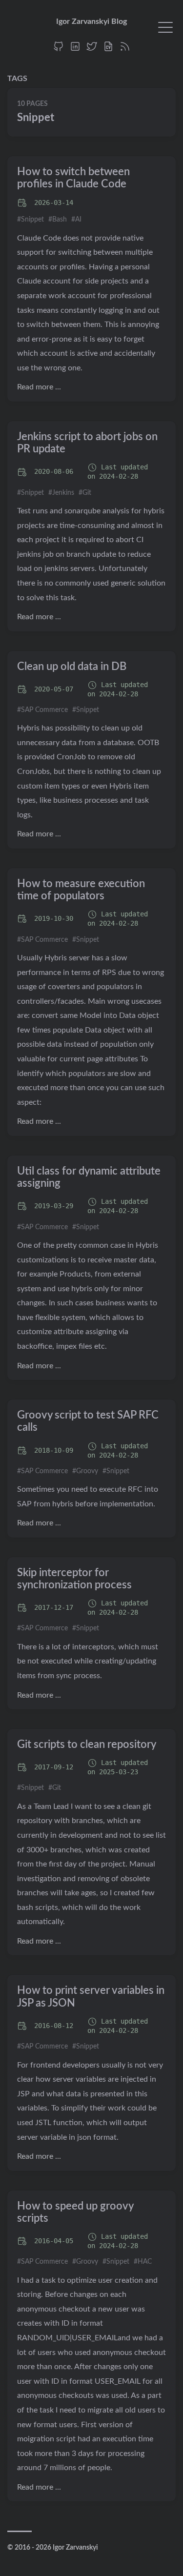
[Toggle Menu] (165, 27)
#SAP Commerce (42, 710)
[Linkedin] (75, 50)
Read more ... (39, 387)
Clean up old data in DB (72, 667)
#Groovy (85, 1471)
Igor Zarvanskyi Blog (91, 21)
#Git (85, 493)
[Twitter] (92, 50)
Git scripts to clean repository (87, 1744)
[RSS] (125, 50)
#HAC (143, 2262)
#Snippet (30, 220)
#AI (76, 220)
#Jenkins (61, 493)
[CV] (108, 50)
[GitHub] (59, 50)
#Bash (58, 220)
